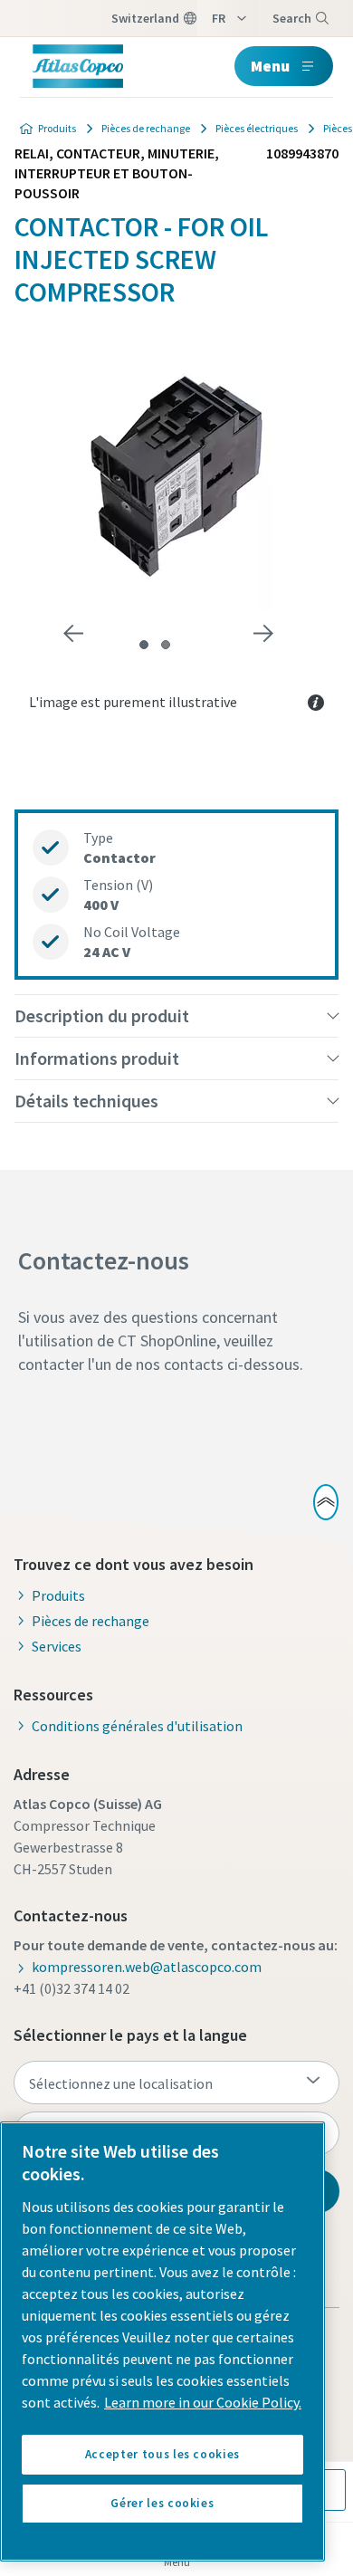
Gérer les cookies (162, 2503)
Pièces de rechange (146, 128)
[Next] (263, 634)
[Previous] (73, 634)
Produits (57, 128)
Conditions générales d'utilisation (137, 1726)
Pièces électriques (257, 128)
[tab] (144, 645)
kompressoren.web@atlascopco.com (147, 1967)
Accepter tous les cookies (162, 2454)
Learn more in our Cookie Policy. (203, 2402)
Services (57, 1646)
